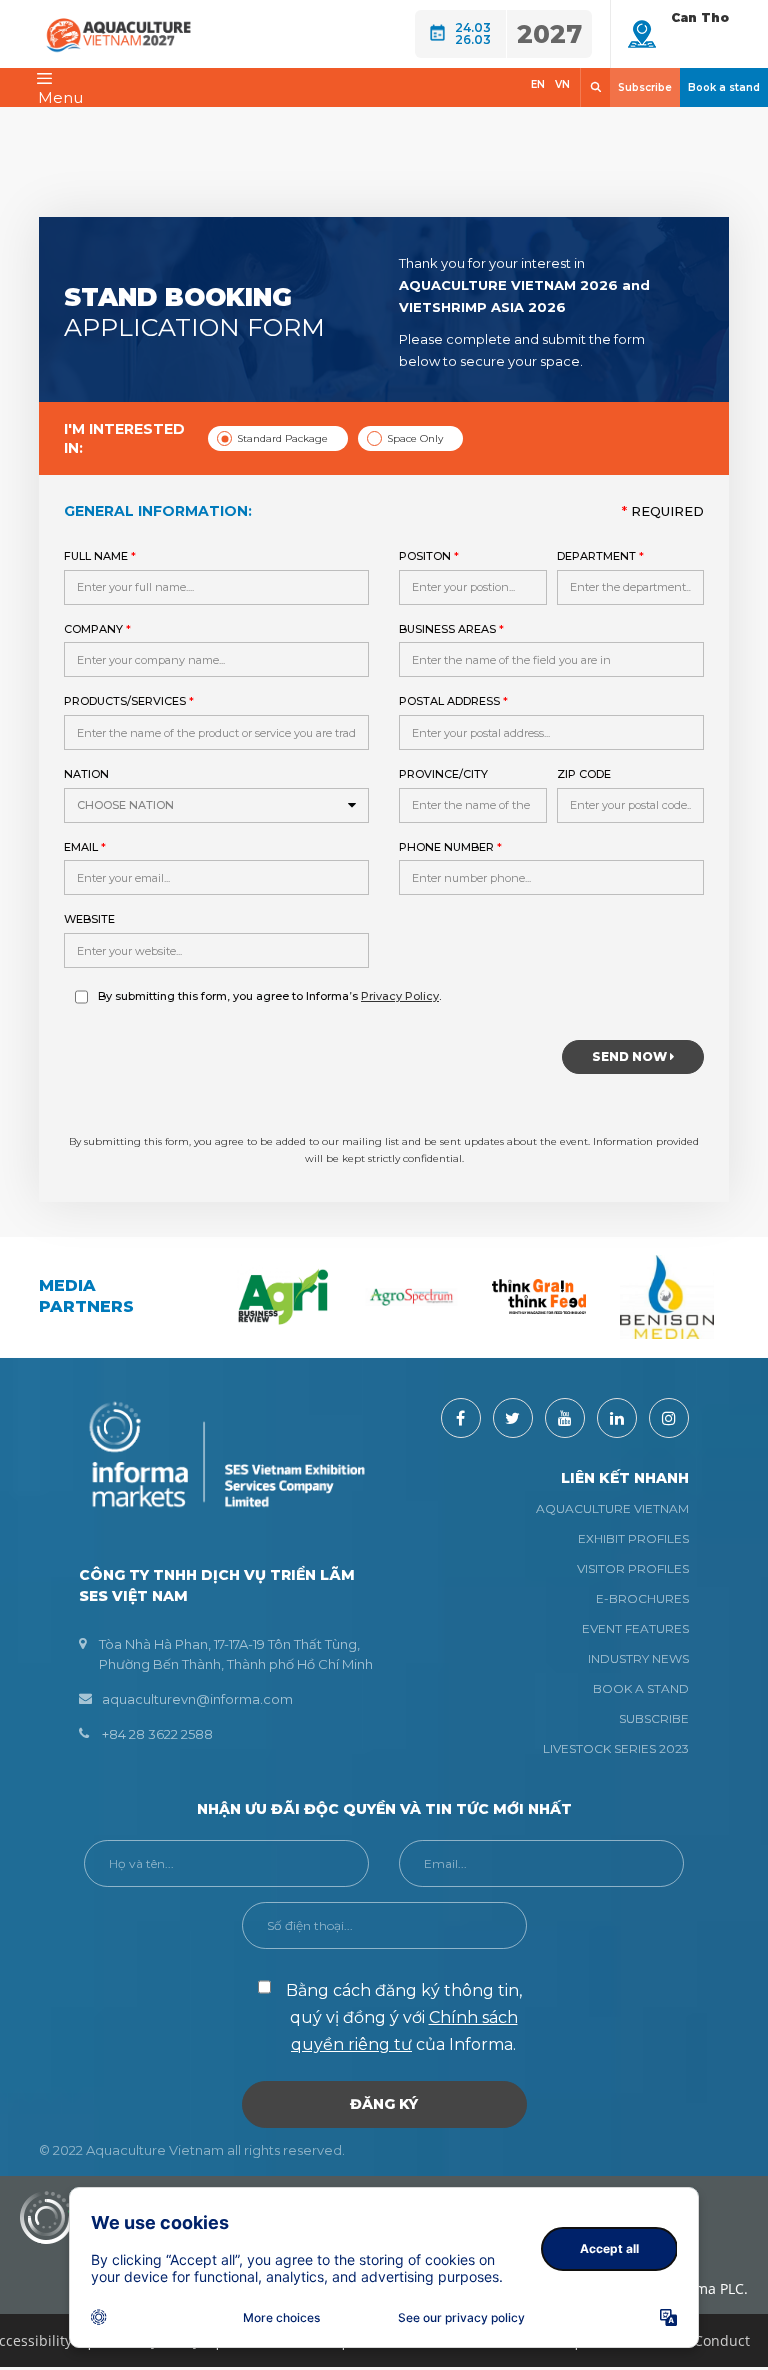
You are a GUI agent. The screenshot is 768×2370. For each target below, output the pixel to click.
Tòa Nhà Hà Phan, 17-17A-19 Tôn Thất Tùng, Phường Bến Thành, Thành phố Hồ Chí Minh (236, 1654)
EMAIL (85, 847)
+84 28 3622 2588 (157, 1734)
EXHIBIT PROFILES (633, 1538)
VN (562, 84)
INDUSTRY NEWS (638, 1658)
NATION (119, 789)
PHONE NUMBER (450, 847)
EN (538, 84)
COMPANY (97, 629)
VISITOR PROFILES (633, 1568)
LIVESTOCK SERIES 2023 (616, 1748)
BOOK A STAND (641, 1688)
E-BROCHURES (642, 1598)
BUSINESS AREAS (451, 629)
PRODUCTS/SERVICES (129, 701)
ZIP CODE (584, 774)
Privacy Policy (400, 996)
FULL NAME (100, 556)
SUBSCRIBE (654, 1718)
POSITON (429, 556)
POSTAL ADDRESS (453, 701)
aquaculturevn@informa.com (197, 1699)
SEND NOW (631, 1056)
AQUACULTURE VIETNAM (612, 1508)
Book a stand (724, 87)
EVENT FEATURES (635, 1628)
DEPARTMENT (600, 556)
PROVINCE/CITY (443, 774)
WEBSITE (89, 919)
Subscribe (645, 87)
